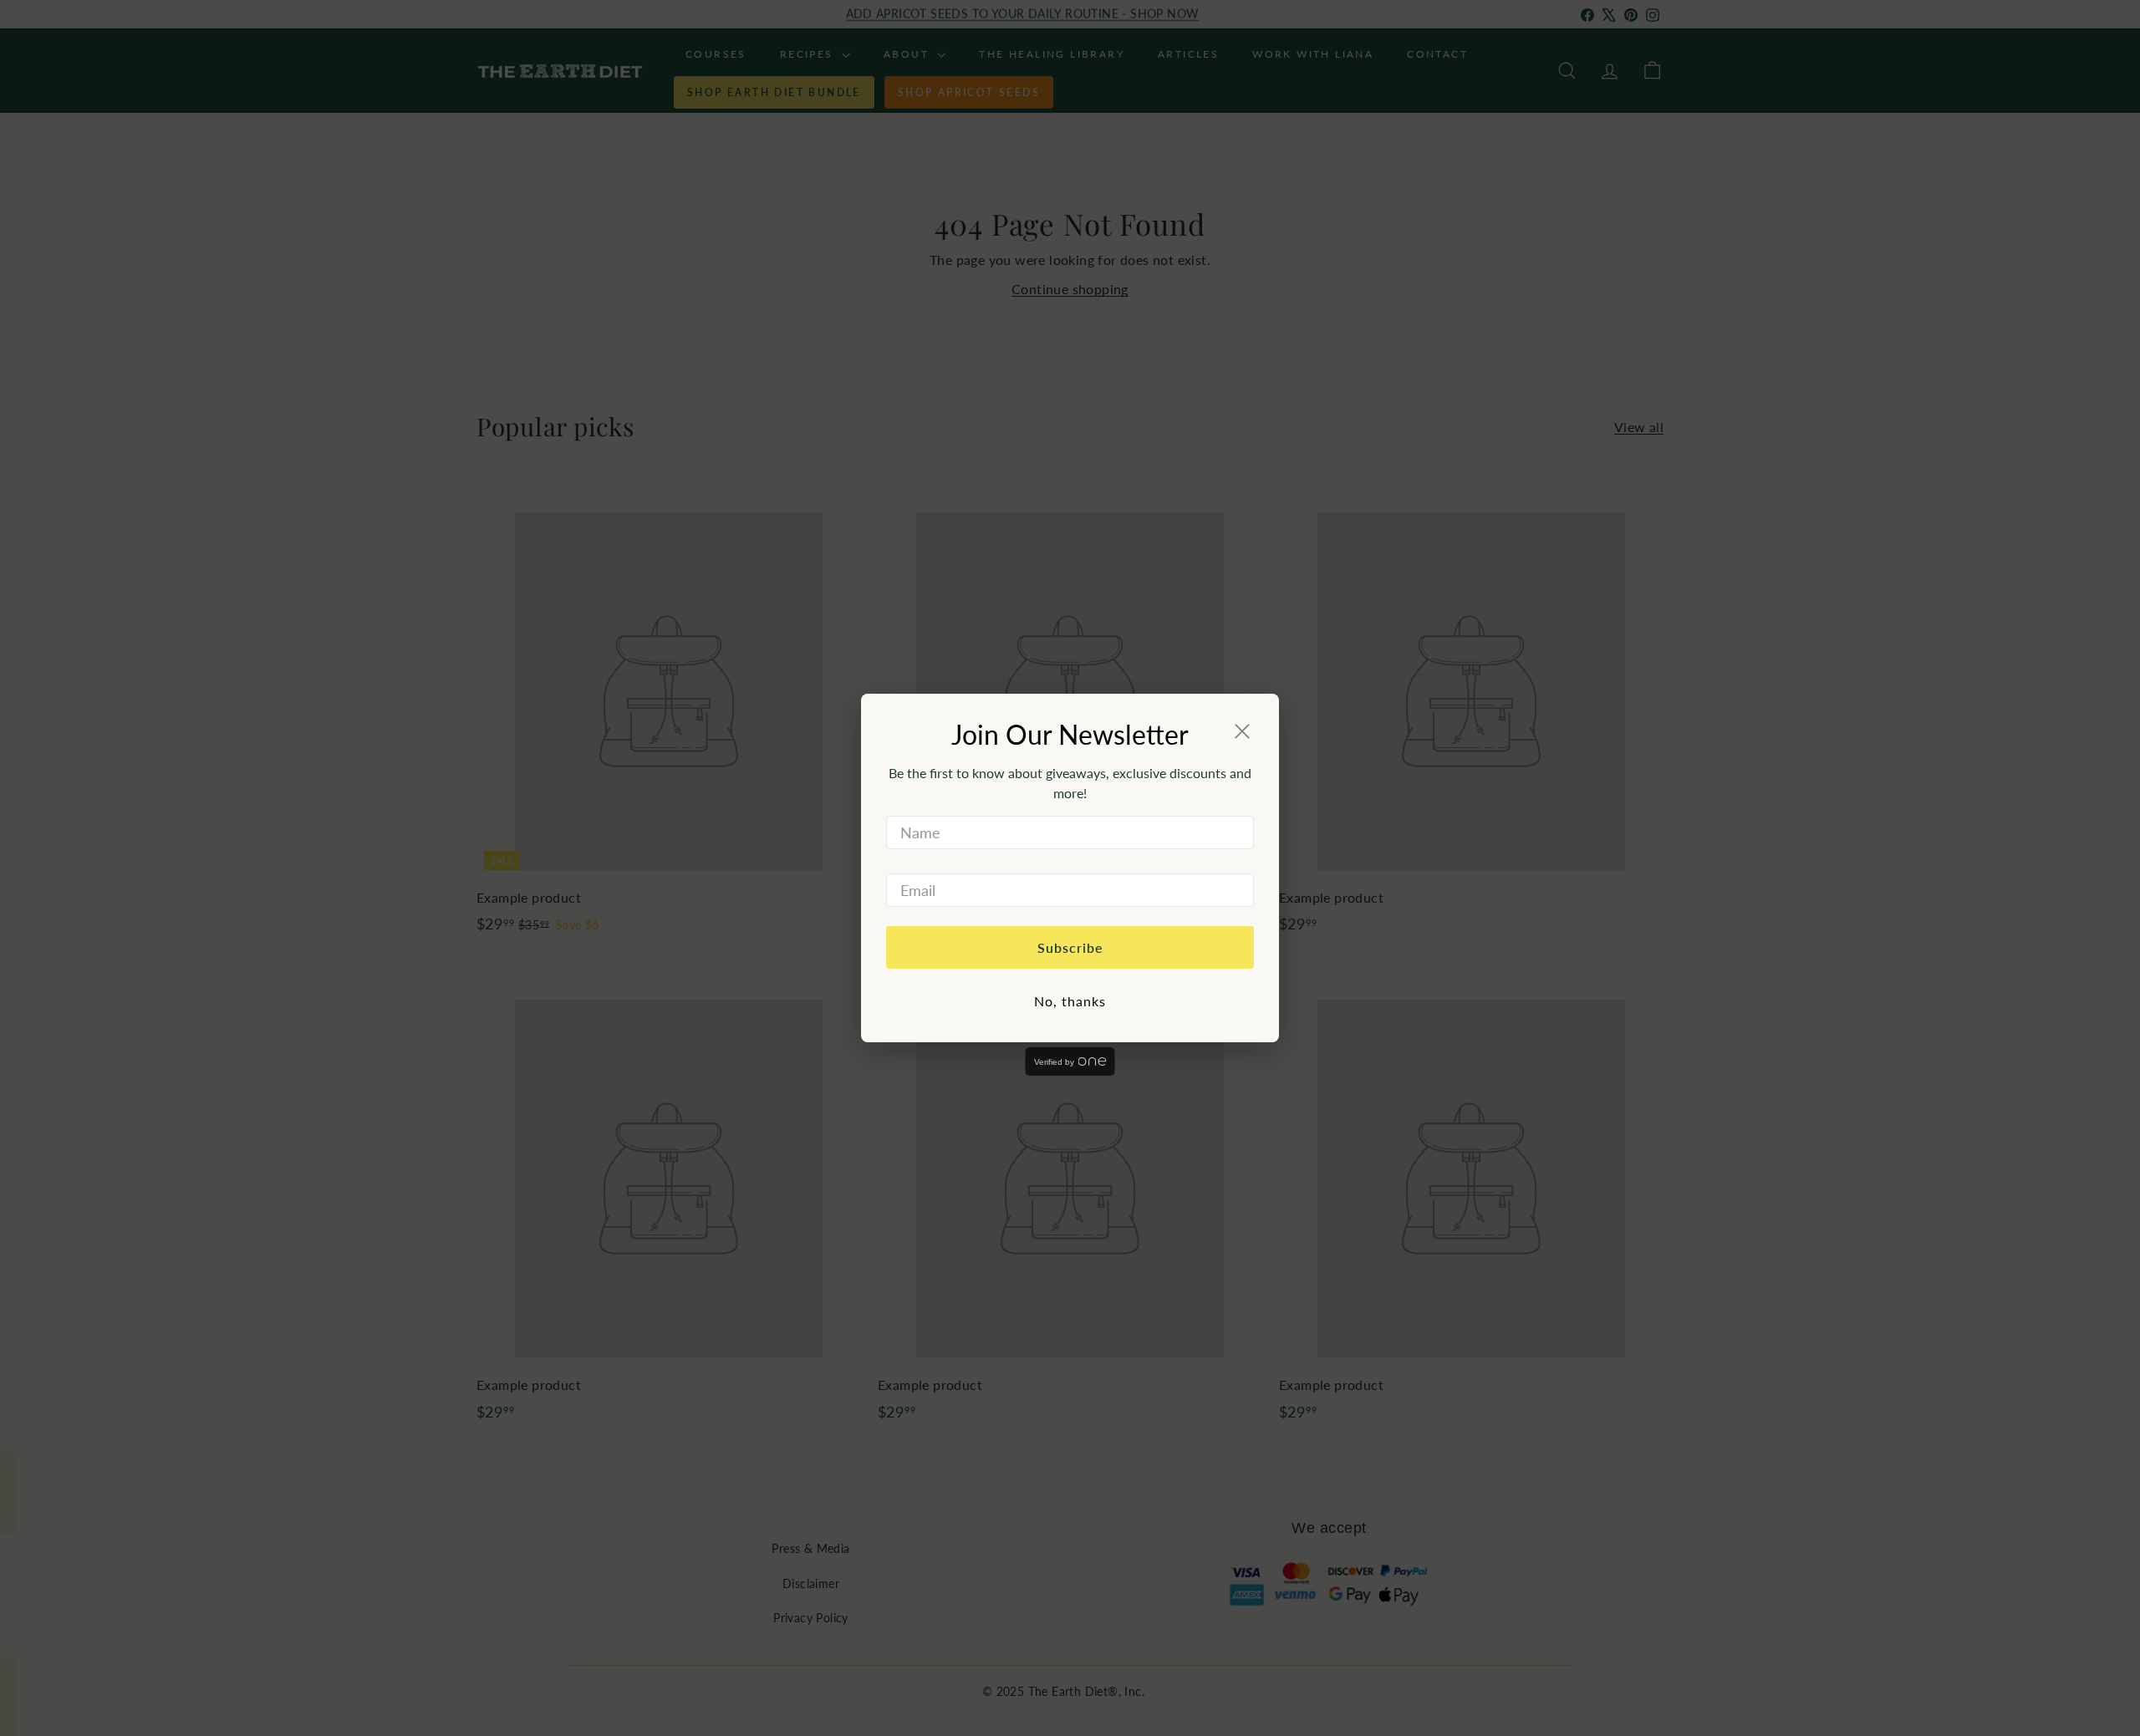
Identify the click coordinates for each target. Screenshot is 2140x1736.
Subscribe (1070, 947)
